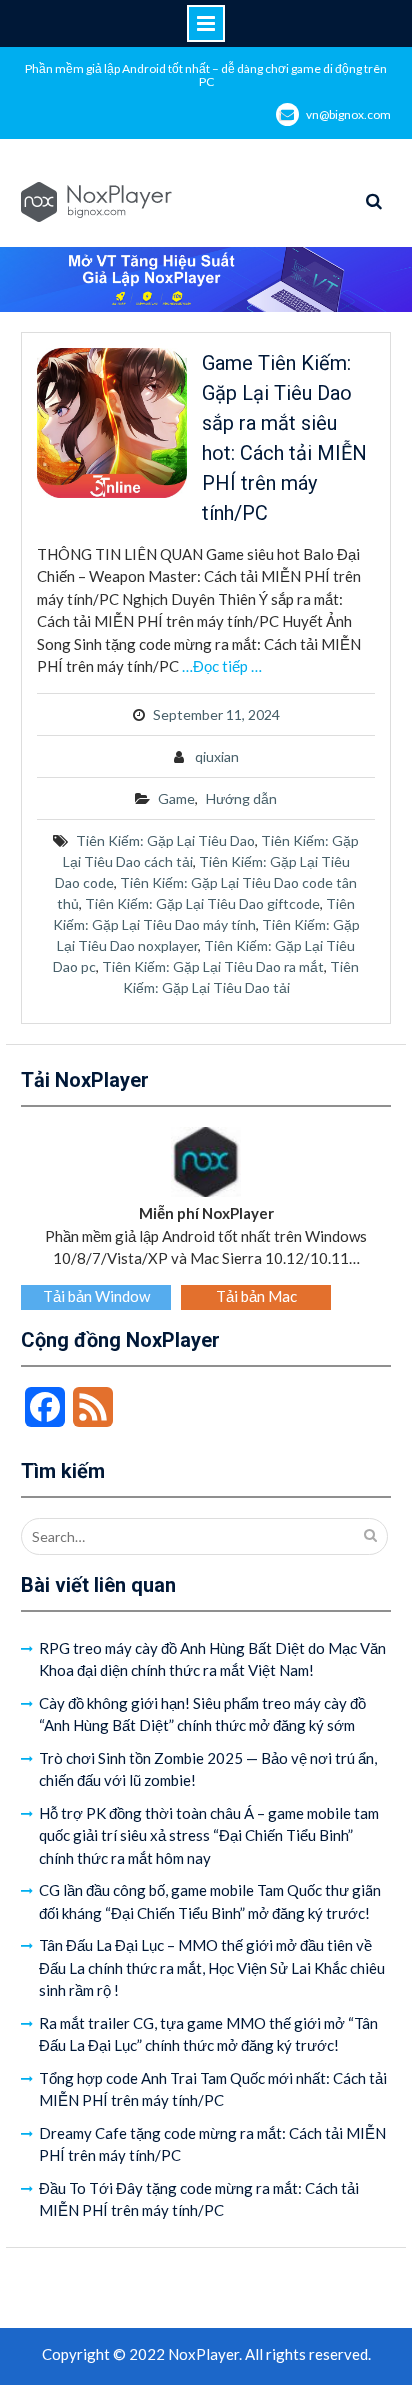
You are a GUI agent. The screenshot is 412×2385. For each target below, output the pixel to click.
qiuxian (217, 756)
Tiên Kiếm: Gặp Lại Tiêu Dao (165, 840)
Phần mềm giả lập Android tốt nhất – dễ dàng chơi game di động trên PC (206, 75)
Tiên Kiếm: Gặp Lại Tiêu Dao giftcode (202, 903)
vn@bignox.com (348, 114)
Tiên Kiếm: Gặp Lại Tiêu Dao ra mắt (213, 966)
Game (176, 798)
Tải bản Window (96, 1296)
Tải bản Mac (256, 1296)
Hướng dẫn (241, 798)
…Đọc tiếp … (222, 666)
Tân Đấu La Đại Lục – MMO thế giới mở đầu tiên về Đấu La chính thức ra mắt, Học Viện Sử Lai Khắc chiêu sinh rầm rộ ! (212, 1967)
